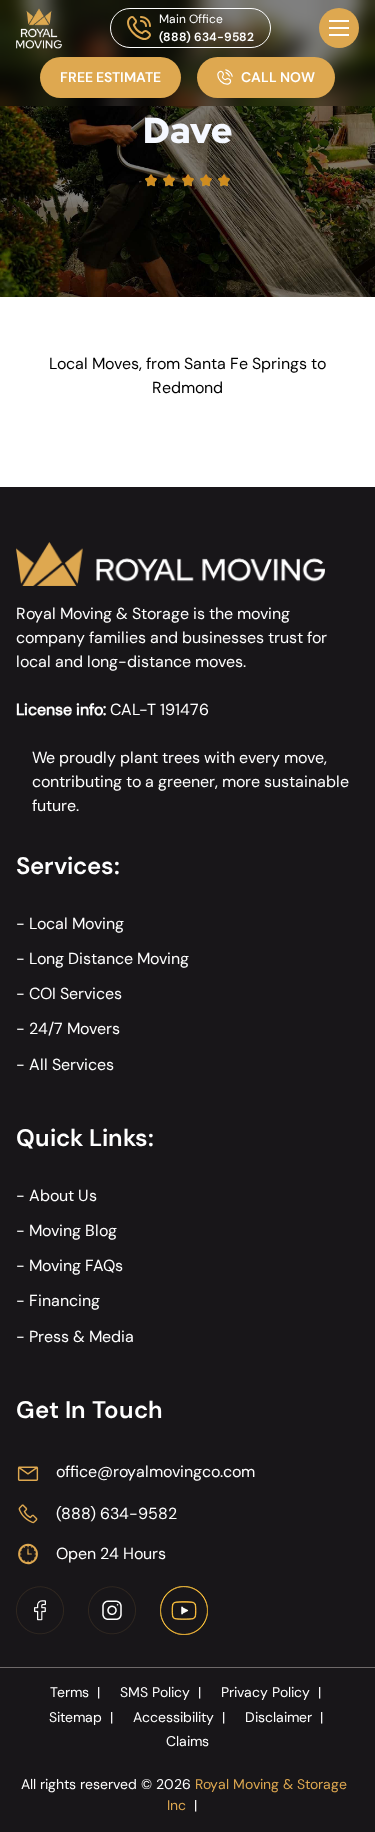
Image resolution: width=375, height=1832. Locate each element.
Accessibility (179, 1717)
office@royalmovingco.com (155, 1471)
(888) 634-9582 (206, 37)
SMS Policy (160, 1692)
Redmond (187, 387)
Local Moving (76, 923)
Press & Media (81, 1336)
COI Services (75, 993)
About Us (63, 1195)
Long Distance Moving (109, 958)
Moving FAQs (76, 1265)
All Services (71, 1064)
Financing (64, 1300)
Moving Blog (73, 1230)
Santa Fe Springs (245, 363)
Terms (75, 1692)
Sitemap (81, 1717)
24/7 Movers (74, 1028)
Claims (187, 1741)
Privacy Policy (271, 1692)
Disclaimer (284, 1717)
